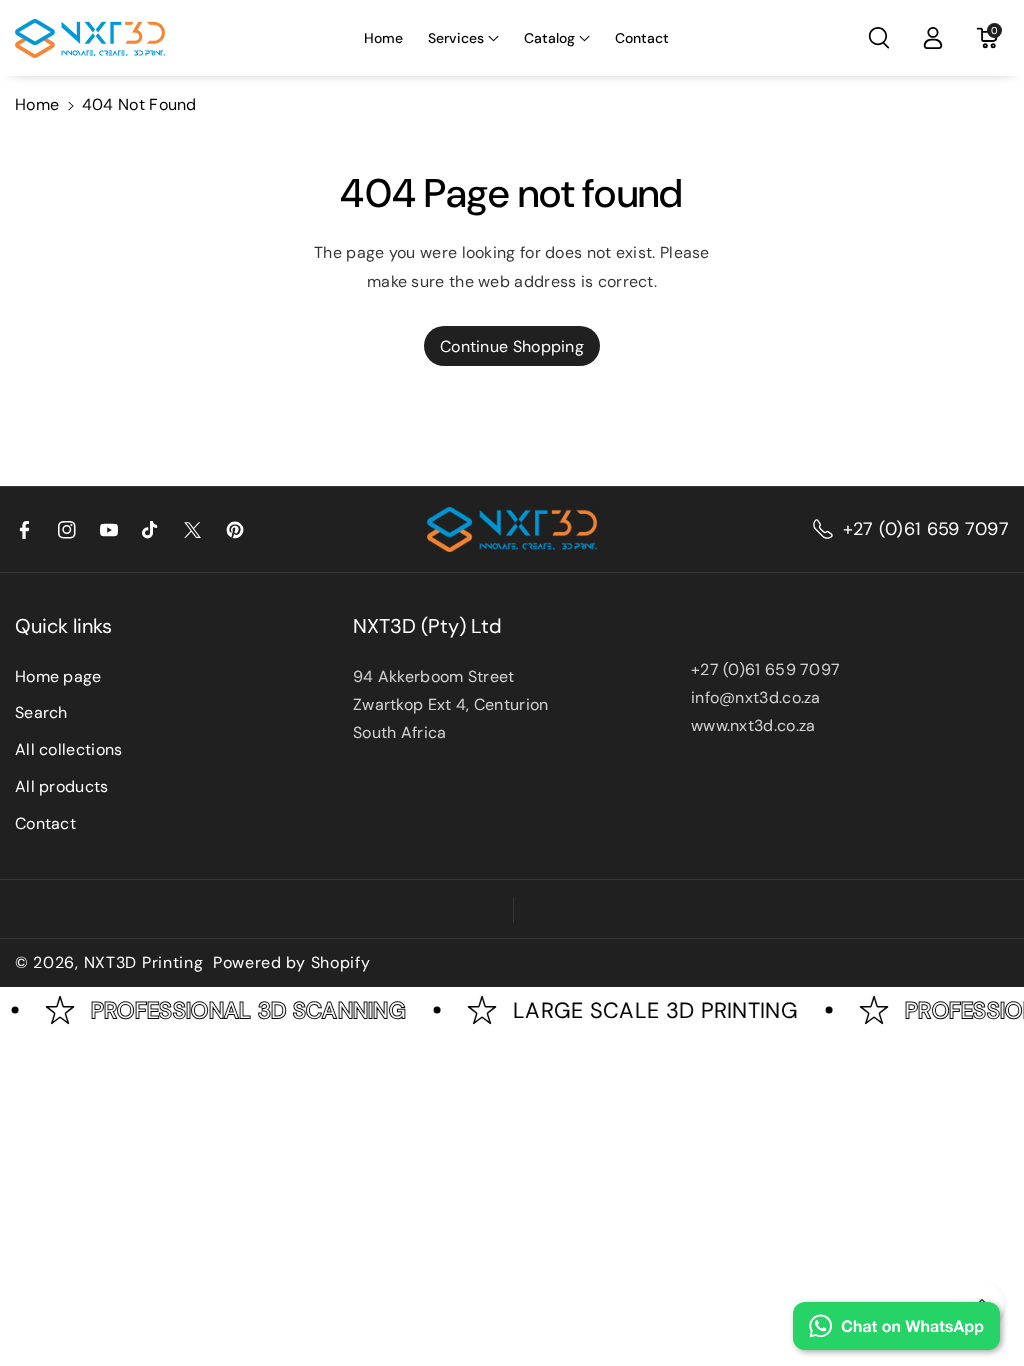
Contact (45, 823)
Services (456, 38)
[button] (463, 38)
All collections (69, 749)
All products (62, 786)
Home (37, 104)
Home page (58, 676)
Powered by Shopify (292, 962)
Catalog (549, 38)
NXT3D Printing (144, 962)
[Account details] (933, 38)
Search (41, 712)
